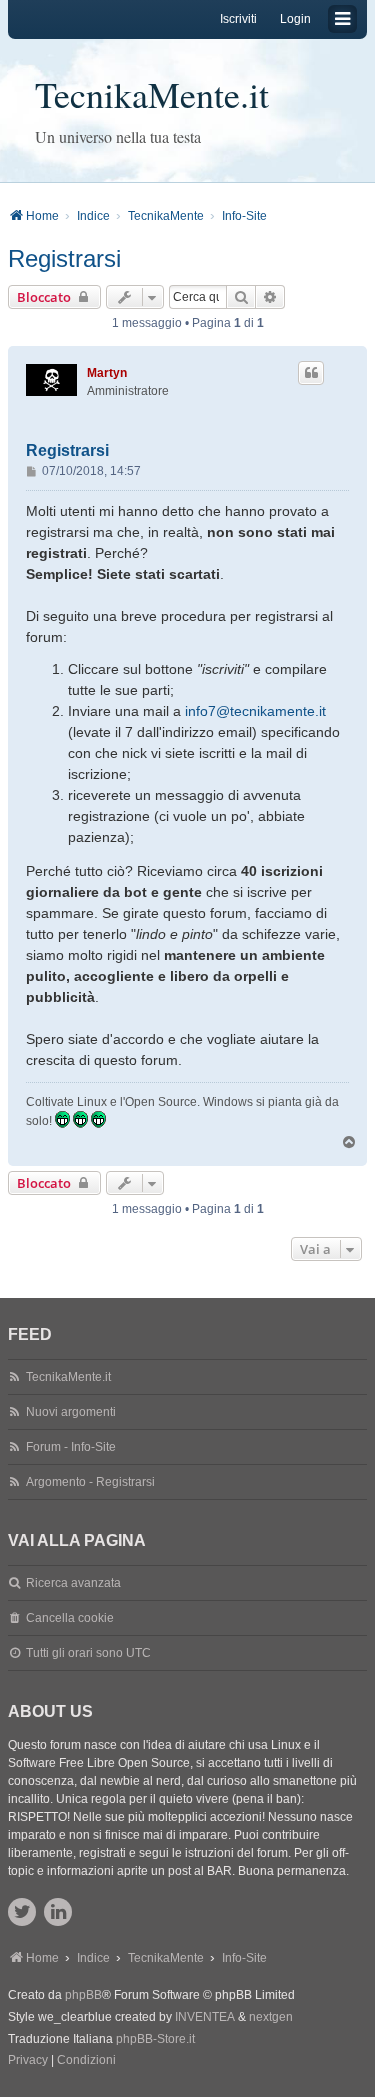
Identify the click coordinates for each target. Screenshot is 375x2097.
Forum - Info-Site (71, 1447)
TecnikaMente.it (152, 94)
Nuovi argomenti (71, 1412)
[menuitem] (28, 2061)
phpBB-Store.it (155, 2039)
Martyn (107, 373)
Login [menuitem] (295, 19)
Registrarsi (64, 258)
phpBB (83, 1995)
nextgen (271, 2017)
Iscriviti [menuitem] (238, 19)
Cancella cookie (70, 1618)
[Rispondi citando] (311, 373)
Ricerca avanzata (73, 1583)
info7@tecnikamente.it (255, 711)
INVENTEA (205, 2017)
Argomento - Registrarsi (90, 1482)
